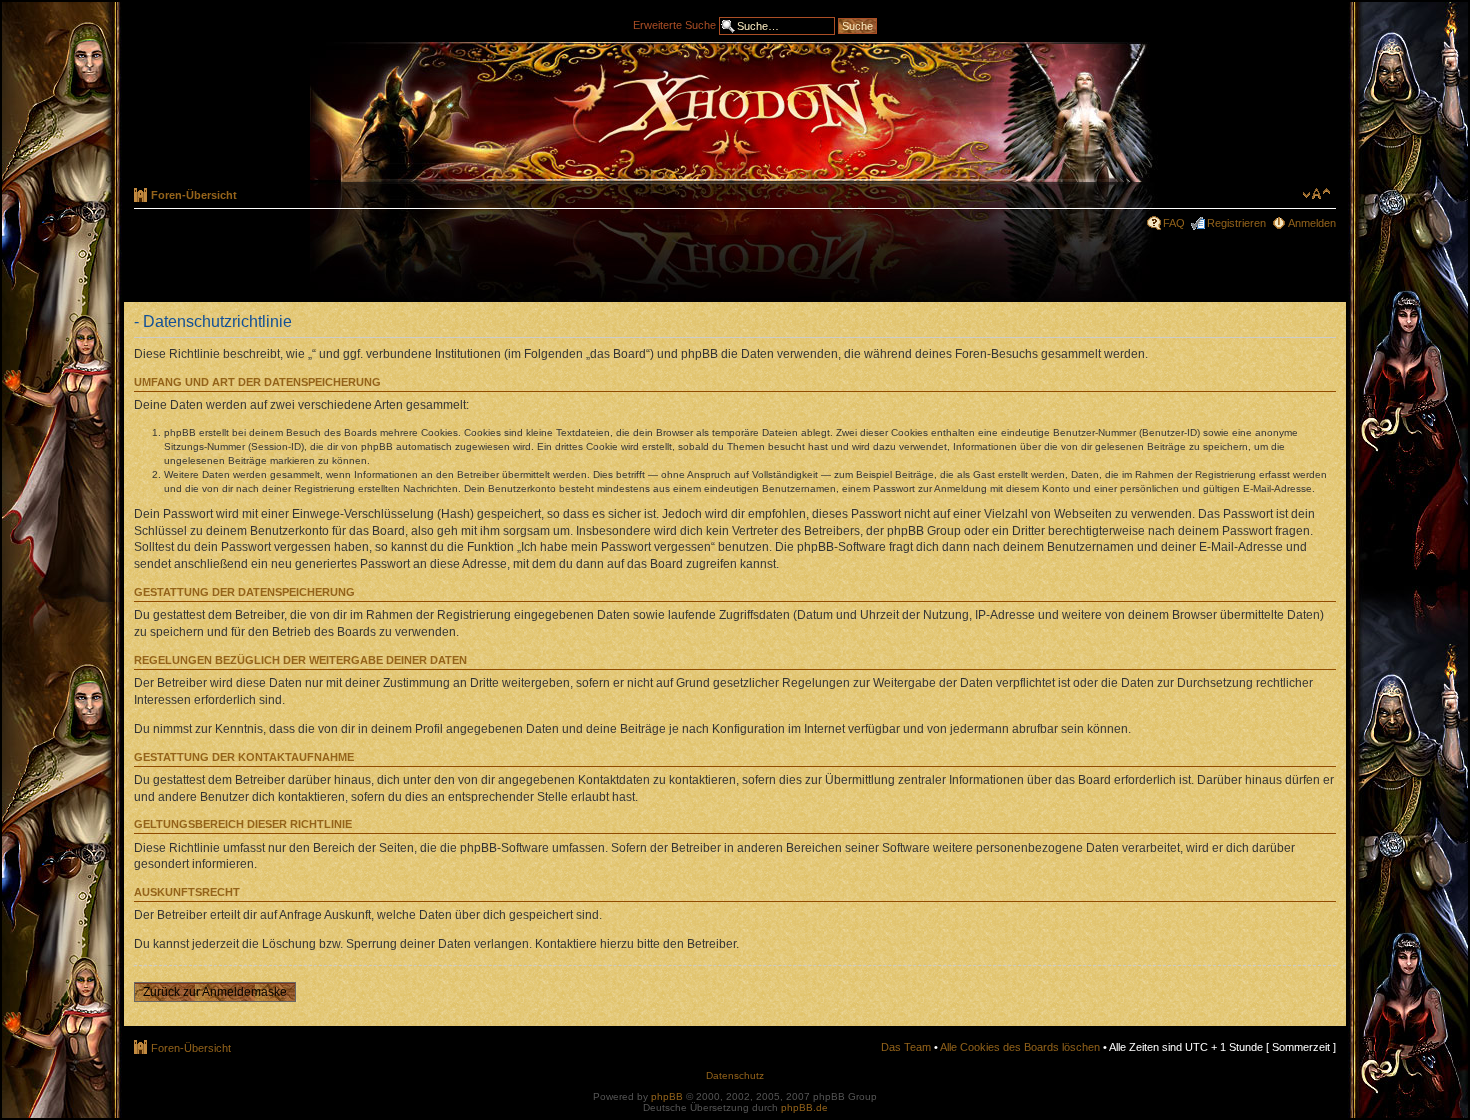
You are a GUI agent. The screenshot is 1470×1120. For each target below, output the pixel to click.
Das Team (906, 1047)
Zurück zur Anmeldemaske (215, 992)
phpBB (667, 1096)
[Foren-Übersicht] (735, 112)
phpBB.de (804, 1107)
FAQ (1174, 223)
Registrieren (1236, 223)
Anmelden (1312, 223)
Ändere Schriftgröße (1316, 194)
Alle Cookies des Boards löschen (1020, 1047)
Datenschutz (735, 1075)
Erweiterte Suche (674, 24)
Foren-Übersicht (194, 195)
